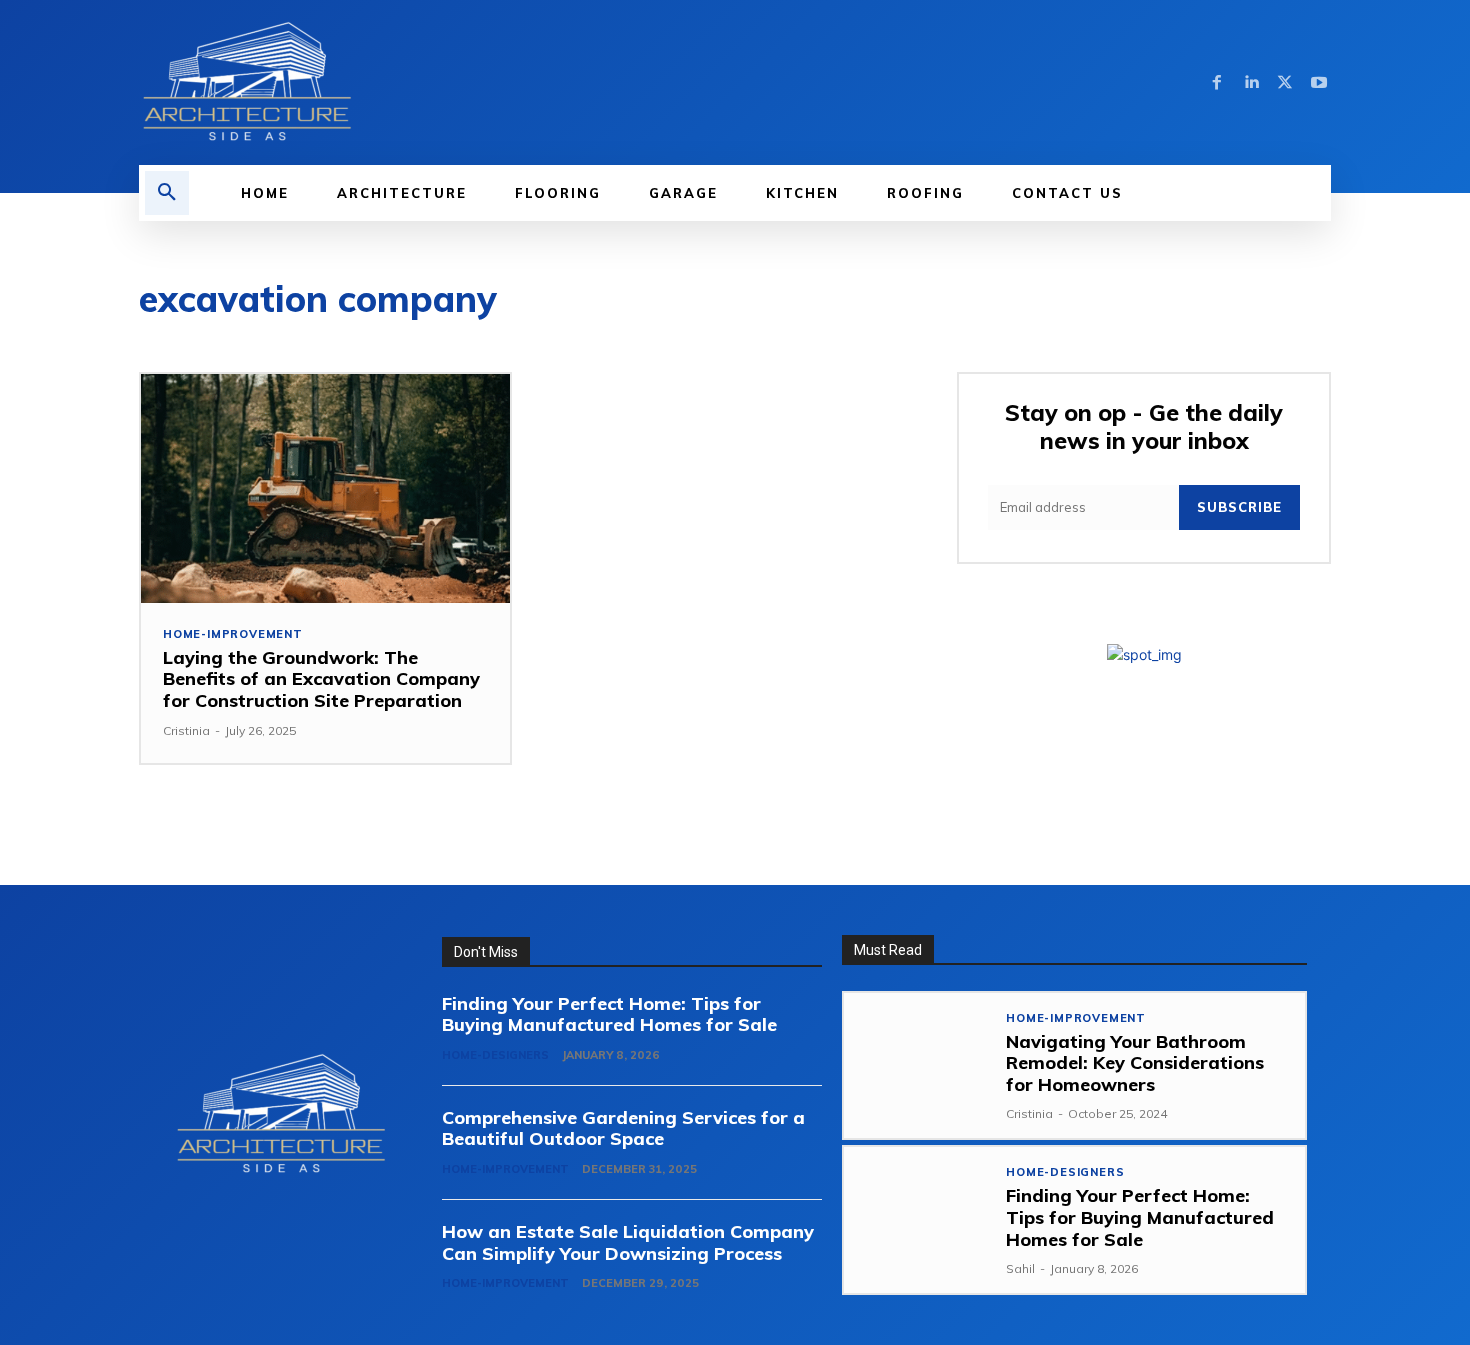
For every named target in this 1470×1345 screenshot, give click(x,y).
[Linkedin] (1251, 83)
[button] (167, 193)
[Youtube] (1319, 83)
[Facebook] (1217, 83)
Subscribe (1239, 507)
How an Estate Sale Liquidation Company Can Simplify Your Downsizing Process (628, 1242)
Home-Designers (495, 1055)
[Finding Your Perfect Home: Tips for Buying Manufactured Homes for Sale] (916, 1219)
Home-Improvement (233, 634)
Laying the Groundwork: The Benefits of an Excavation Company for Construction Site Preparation (321, 679)
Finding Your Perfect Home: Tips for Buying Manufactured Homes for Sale (609, 1014)
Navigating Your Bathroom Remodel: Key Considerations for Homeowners (1135, 1063)
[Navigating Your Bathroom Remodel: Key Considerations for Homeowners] (916, 1065)
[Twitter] (1285, 83)
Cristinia (186, 730)
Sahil (1020, 1268)
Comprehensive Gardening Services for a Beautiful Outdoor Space (623, 1128)
